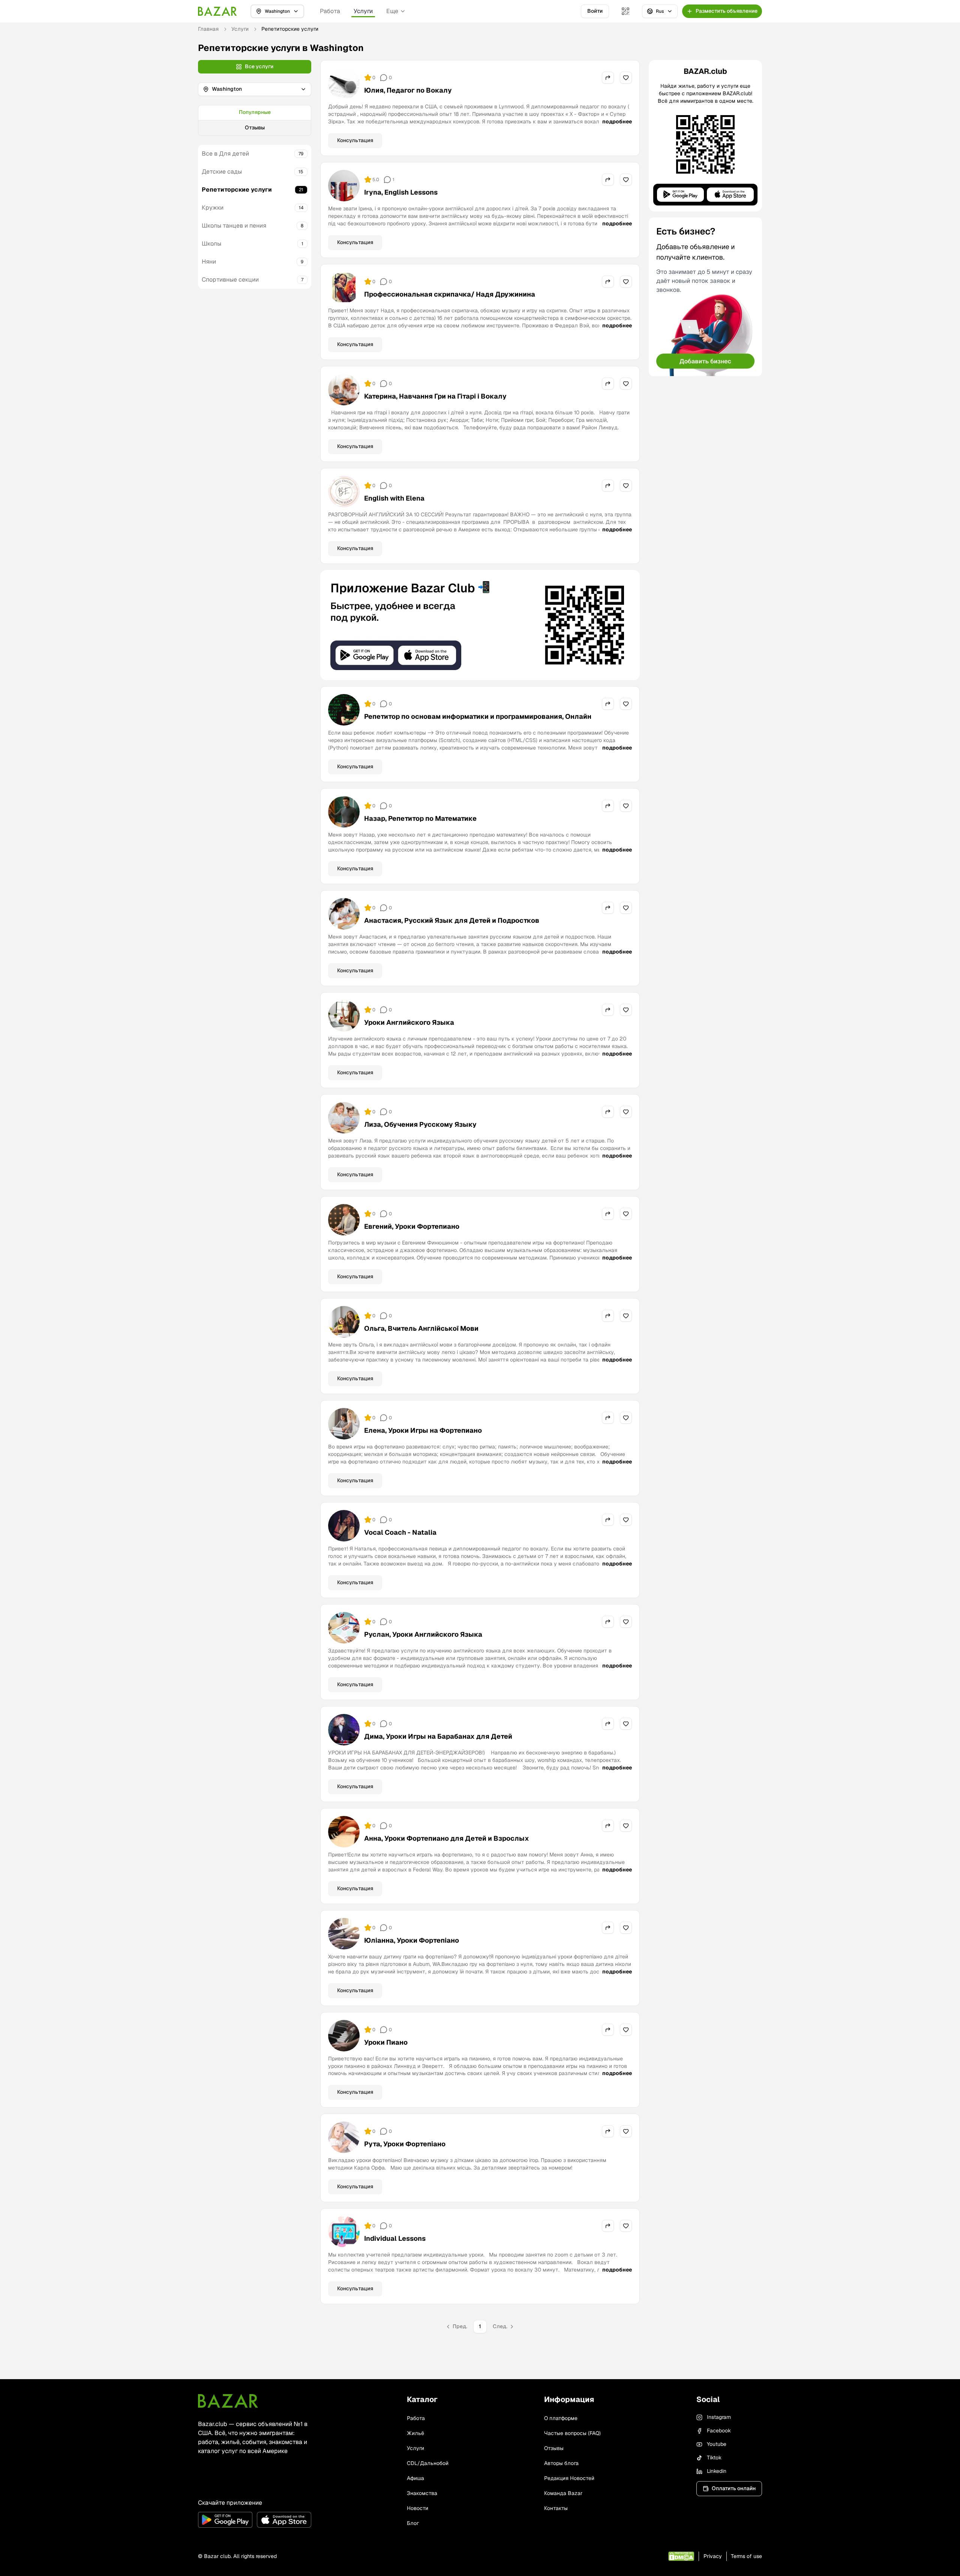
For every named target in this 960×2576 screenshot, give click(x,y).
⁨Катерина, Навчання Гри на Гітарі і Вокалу (435, 396)
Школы (211, 244)
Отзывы (255, 127)
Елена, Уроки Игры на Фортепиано (423, 1430)
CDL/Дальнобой (428, 2463)
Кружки (213, 208)
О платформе (561, 2418)
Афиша (415, 2478)
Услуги (363, 11)
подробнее (617, 121)
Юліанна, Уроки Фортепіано (412, 1940)
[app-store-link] (284, 2520)
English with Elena (394, 498)
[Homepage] (217, 11)
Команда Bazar (563, 2493)
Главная (208, 29)
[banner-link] (480, 625)
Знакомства (422, 2493)
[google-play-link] (225, 2520)
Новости (418, 2508)
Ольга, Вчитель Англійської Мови (421, 1328)
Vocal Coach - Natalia (400, 1532)
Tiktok (714, 2458)
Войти (595, 11)
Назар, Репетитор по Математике (420, 818)
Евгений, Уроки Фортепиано (412, 1226)
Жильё (415, 2433)
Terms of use (746, 2556)
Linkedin (717, 2471)
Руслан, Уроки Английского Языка (423, 1634)
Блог (413, 2523)
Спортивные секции (230, 280)
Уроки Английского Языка (409, 1022)
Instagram (719, 2417)
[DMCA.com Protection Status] (681, 2556)
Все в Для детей (225, 154)
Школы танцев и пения (234, 226)
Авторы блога (561, 2463)
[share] (608, 78)
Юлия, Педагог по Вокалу (408, 90)
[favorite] (626, 78)
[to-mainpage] (228, 2401)
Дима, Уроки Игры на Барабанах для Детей (438, 1736)
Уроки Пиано (386, 2042)
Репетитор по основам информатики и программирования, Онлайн (478, 716)
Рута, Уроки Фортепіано (405, 2144)
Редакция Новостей (569, 2478)
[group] (255, 120)
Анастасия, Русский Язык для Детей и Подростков (452, 920)
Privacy (713, 2556)
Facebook (719, 2431)
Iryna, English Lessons (401, 192)
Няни (209, 262)
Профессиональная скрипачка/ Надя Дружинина (450, 294)
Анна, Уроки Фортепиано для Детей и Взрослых (447, 1838)
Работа (330, 11)
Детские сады (222, 172)
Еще (392, 11)
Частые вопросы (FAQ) (572, 2433)
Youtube (717, 2444)
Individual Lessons (395, 2238)
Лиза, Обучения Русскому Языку (420, 1124)
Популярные (255, 112)
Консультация (355, 140)
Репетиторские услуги (237, 190)
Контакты (556, 2508)
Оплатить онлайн (734, 2488)
